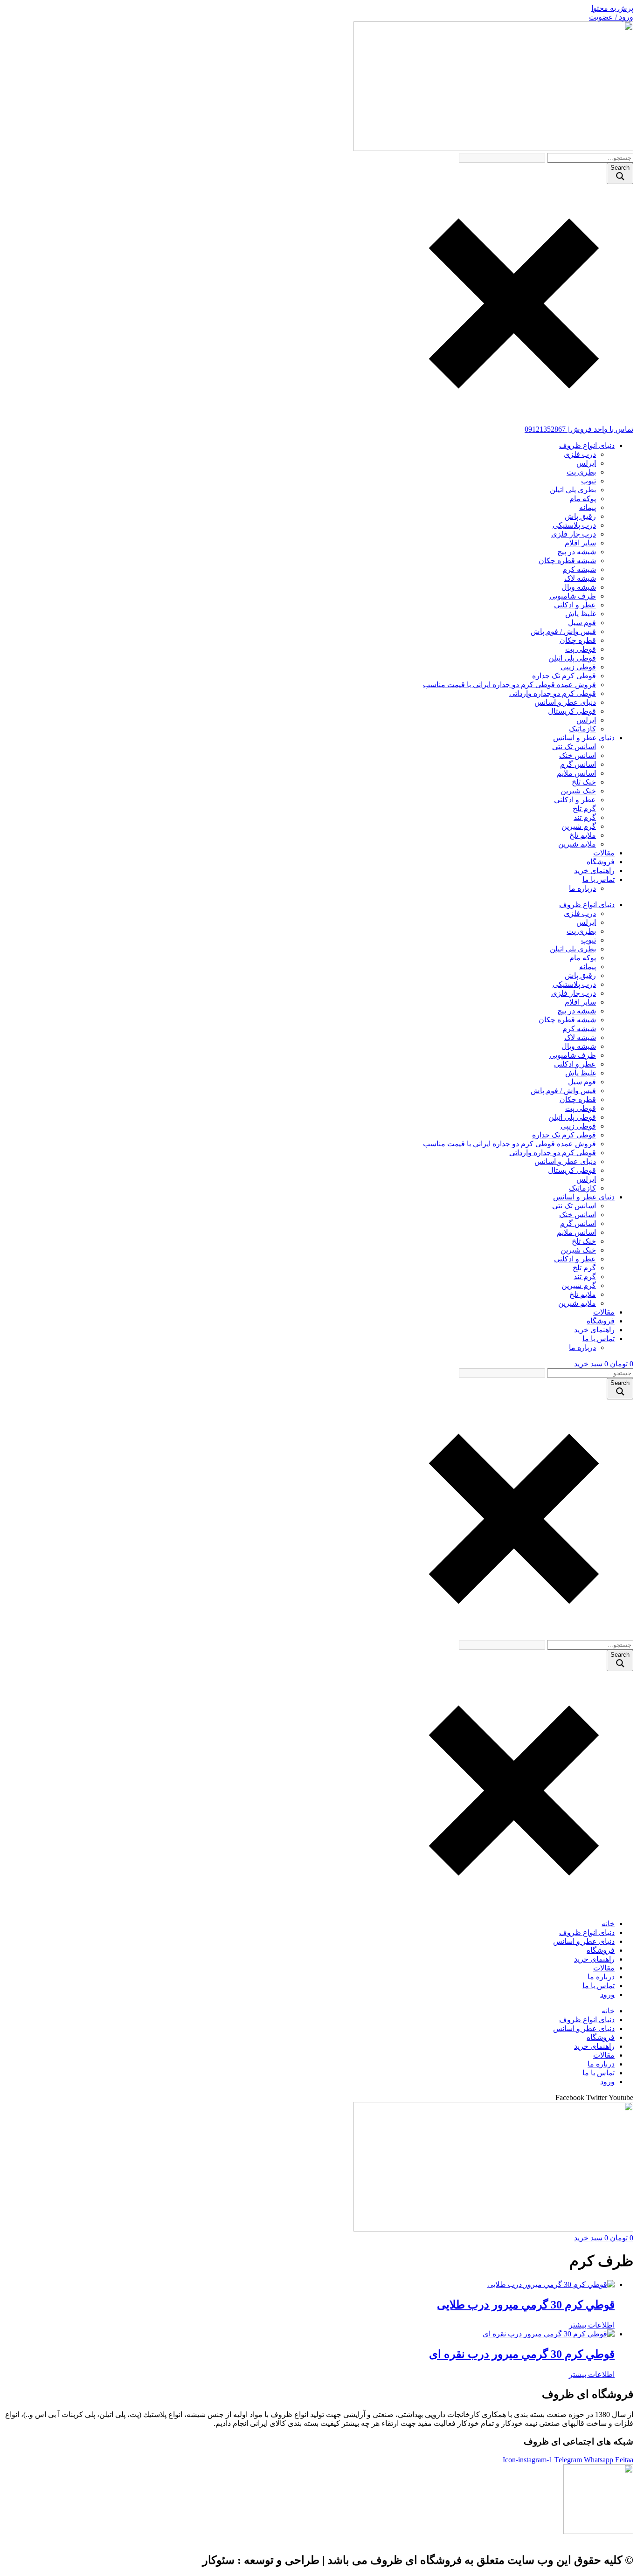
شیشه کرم (579, 569)
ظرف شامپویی (573, 596)
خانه (608, 1924)
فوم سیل (582, 623)
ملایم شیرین (577, 844)
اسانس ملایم (576, 773)
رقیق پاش (580, 516)
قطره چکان (578, 640)
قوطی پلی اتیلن (572, 658)
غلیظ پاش (581, 614)
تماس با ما (599, 879)
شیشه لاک (580, 578)
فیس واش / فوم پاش (563, 631)
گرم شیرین (579, 826)
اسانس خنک (578, 755)
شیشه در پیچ (577, 552)
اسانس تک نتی (574, 747)
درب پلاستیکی (574, 525)
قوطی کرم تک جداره (564, 676)
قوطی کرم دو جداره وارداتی (553, 693)
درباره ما (582, 888)
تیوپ (589, 481)
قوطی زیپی (578, 667)
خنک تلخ (584, 782)
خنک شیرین (578, 791)
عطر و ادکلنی (575, 605)
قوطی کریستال (572, 711)
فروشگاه (601, 862)
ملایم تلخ (583, 835)
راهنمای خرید (594, 871)
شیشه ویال (579, 587)
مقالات (604, 853)
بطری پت (581, 472)
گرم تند (585, 817)
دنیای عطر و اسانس (565, 702)
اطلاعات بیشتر (592, 2325)
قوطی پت (581, 649)
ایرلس (586, 463)
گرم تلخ (584, 809)
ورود (607, 1994)
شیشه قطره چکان (567, 561)
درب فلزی (580, 454)
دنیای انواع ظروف (587, 445)
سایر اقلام (580, 543)
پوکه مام (583, 499)
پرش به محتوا (612, 8)
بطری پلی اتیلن (573, 490)
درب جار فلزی (574, 534)
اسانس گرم (578, 764)
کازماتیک (582, 729)
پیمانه (588, 507)
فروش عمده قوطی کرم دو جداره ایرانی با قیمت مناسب (509, 685)
